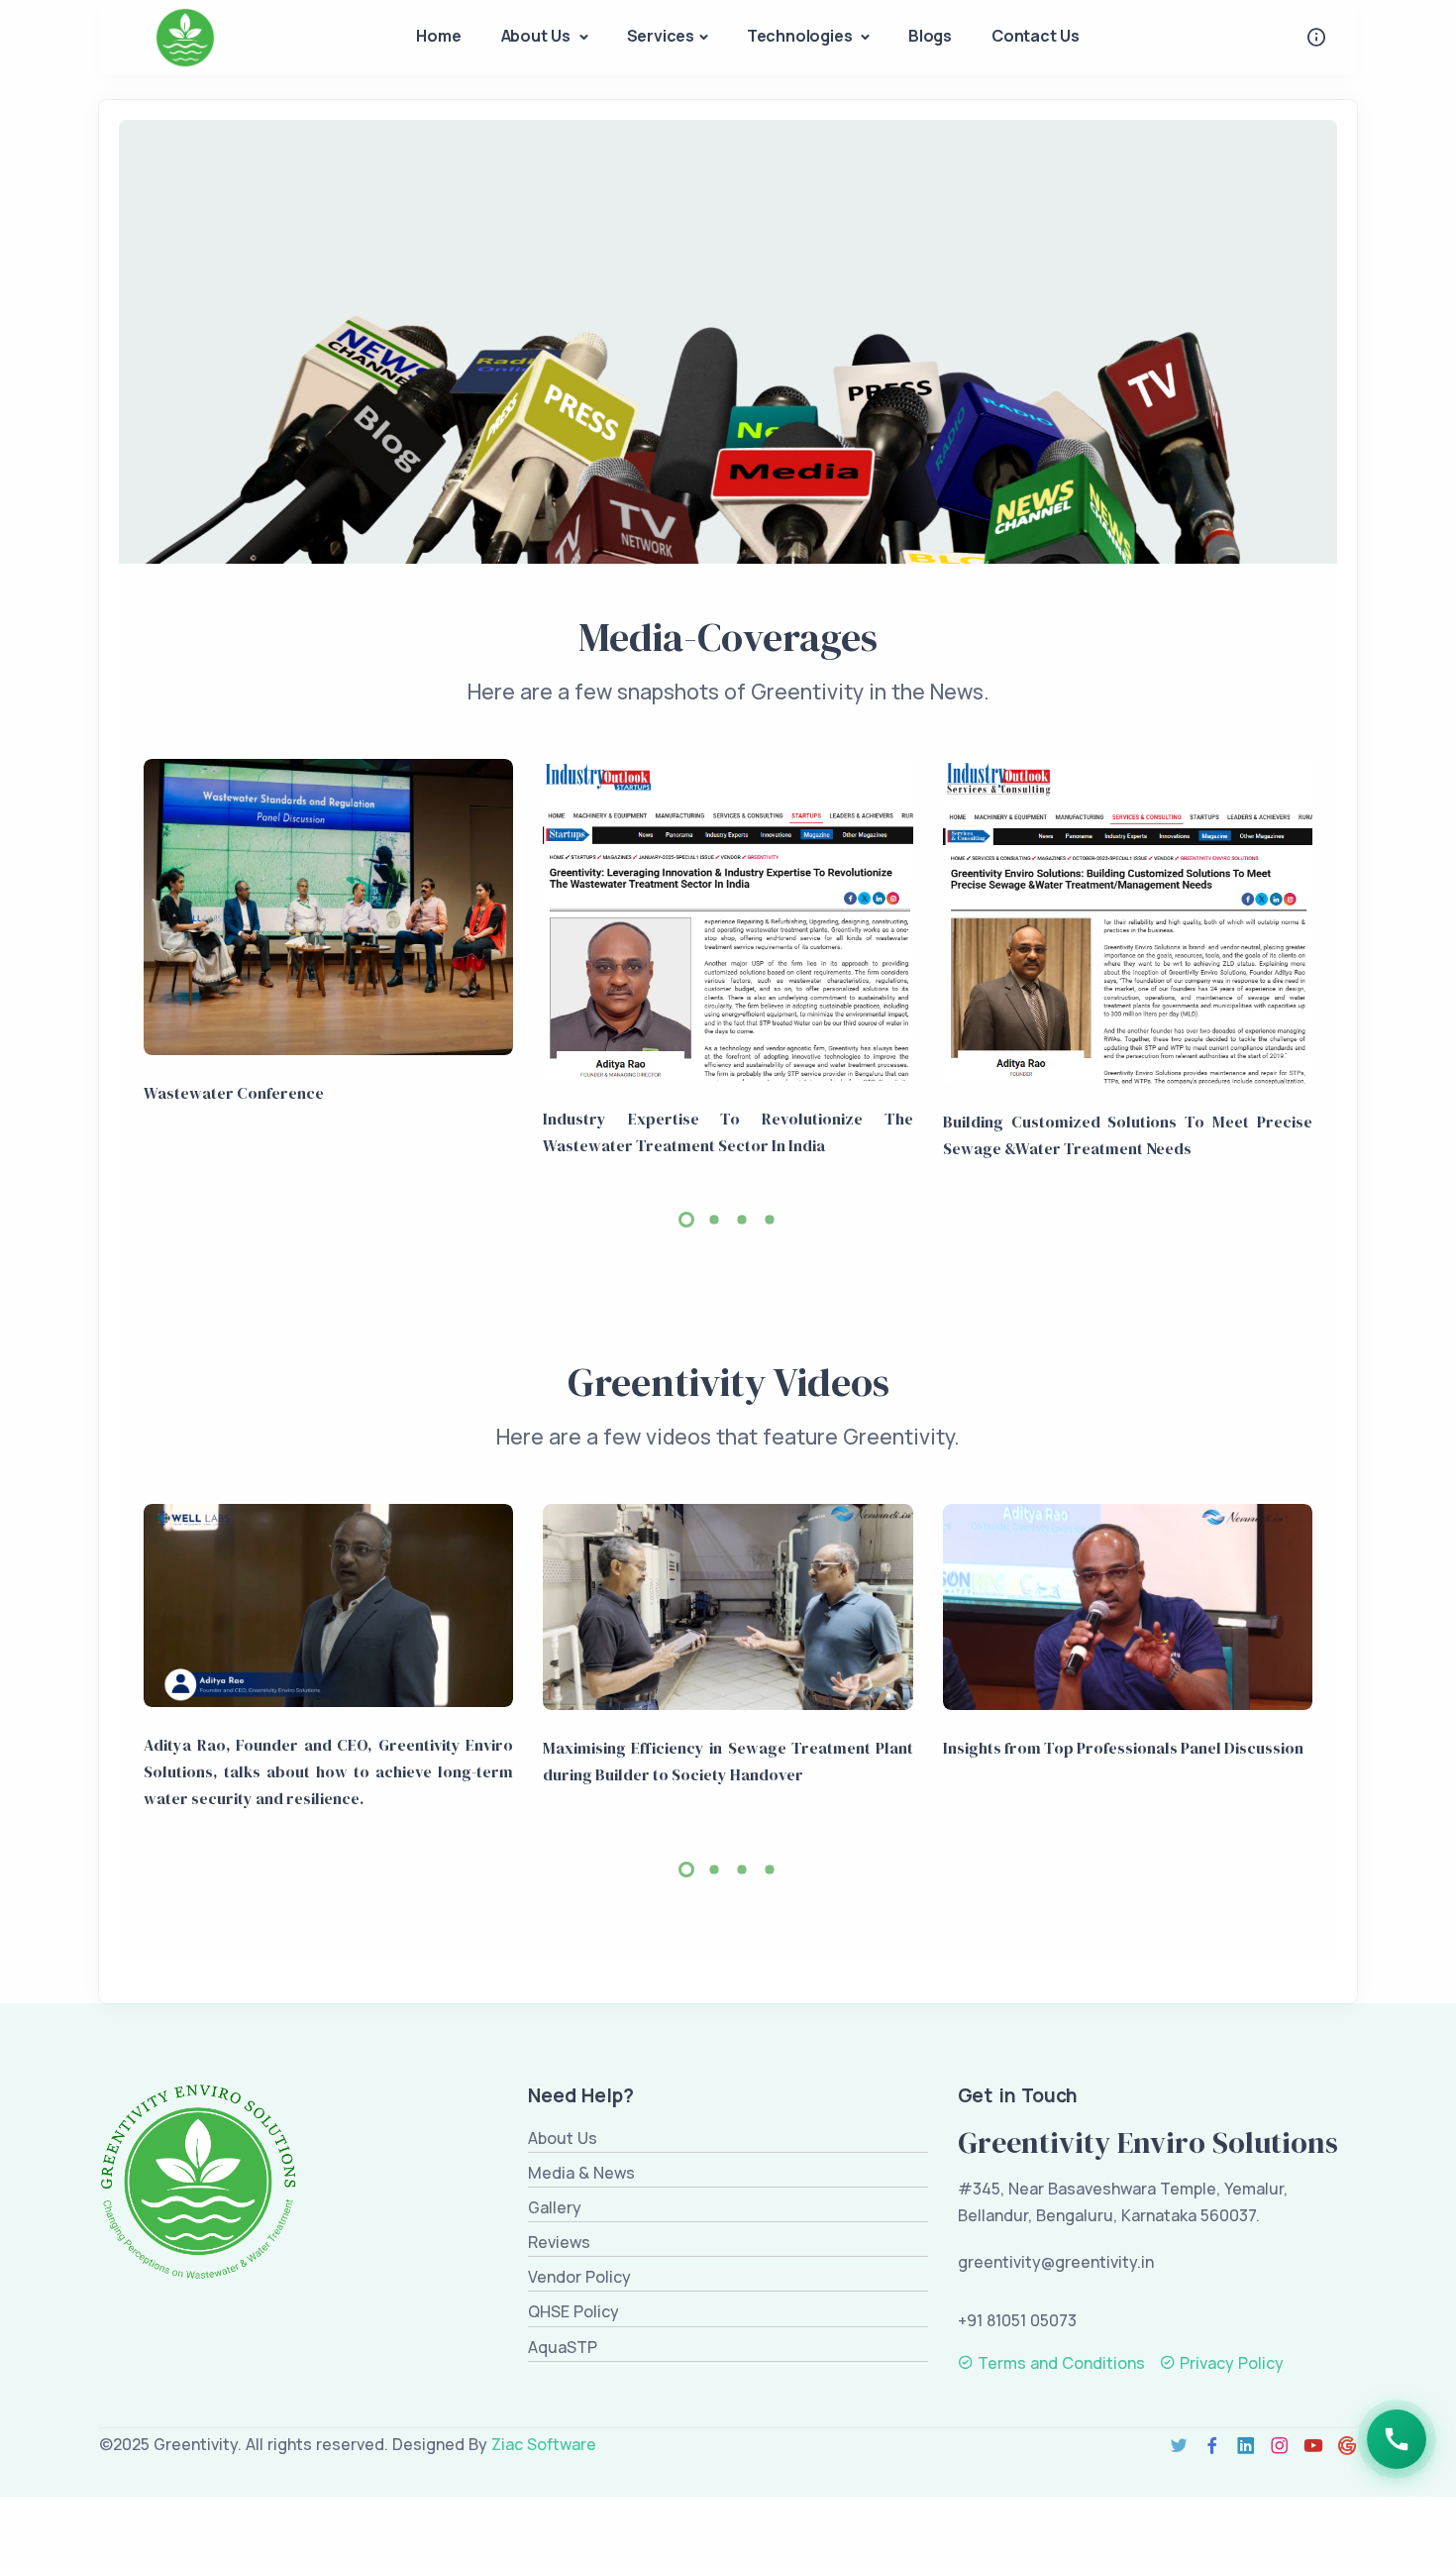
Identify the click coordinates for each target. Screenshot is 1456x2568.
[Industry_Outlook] (728, 920)
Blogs (930, 36)
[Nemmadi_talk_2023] (1128, 1607)
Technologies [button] (801, 36)
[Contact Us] (1397, 2439)
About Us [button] (538, 36)
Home (438, 36)
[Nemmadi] (728, 1607)
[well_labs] (328, 1605)
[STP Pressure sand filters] (1128, 921)
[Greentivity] (185, 36)
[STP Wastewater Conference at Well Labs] (328, 907)
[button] (686, 1220)
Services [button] (661, 36)
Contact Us (1036, 36)
